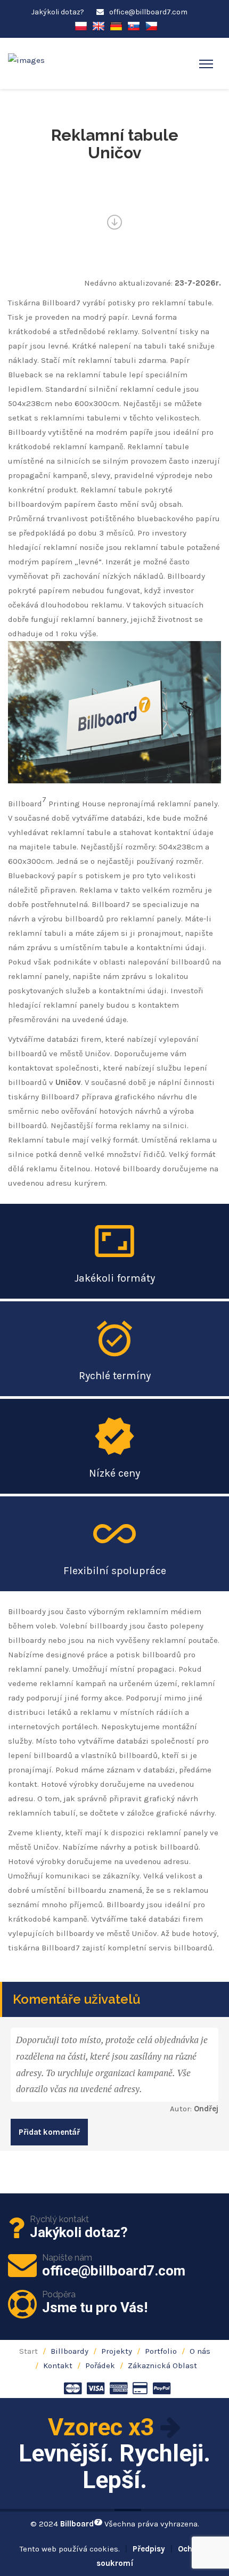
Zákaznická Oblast (162, 2366)
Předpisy (149, 2549)
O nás (200, 2351)
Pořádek (100, 2366)
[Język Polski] (81, 25)
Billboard (80, 2524)
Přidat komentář (49, 2132)
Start (28, 2351)
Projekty (117, 2351)
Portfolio (161, 2351)
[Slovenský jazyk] (134, 25)
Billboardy (69, 2351)
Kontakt (58, 2366)
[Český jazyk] (151, 25)
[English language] (99, 25)
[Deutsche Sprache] (116, 25)
